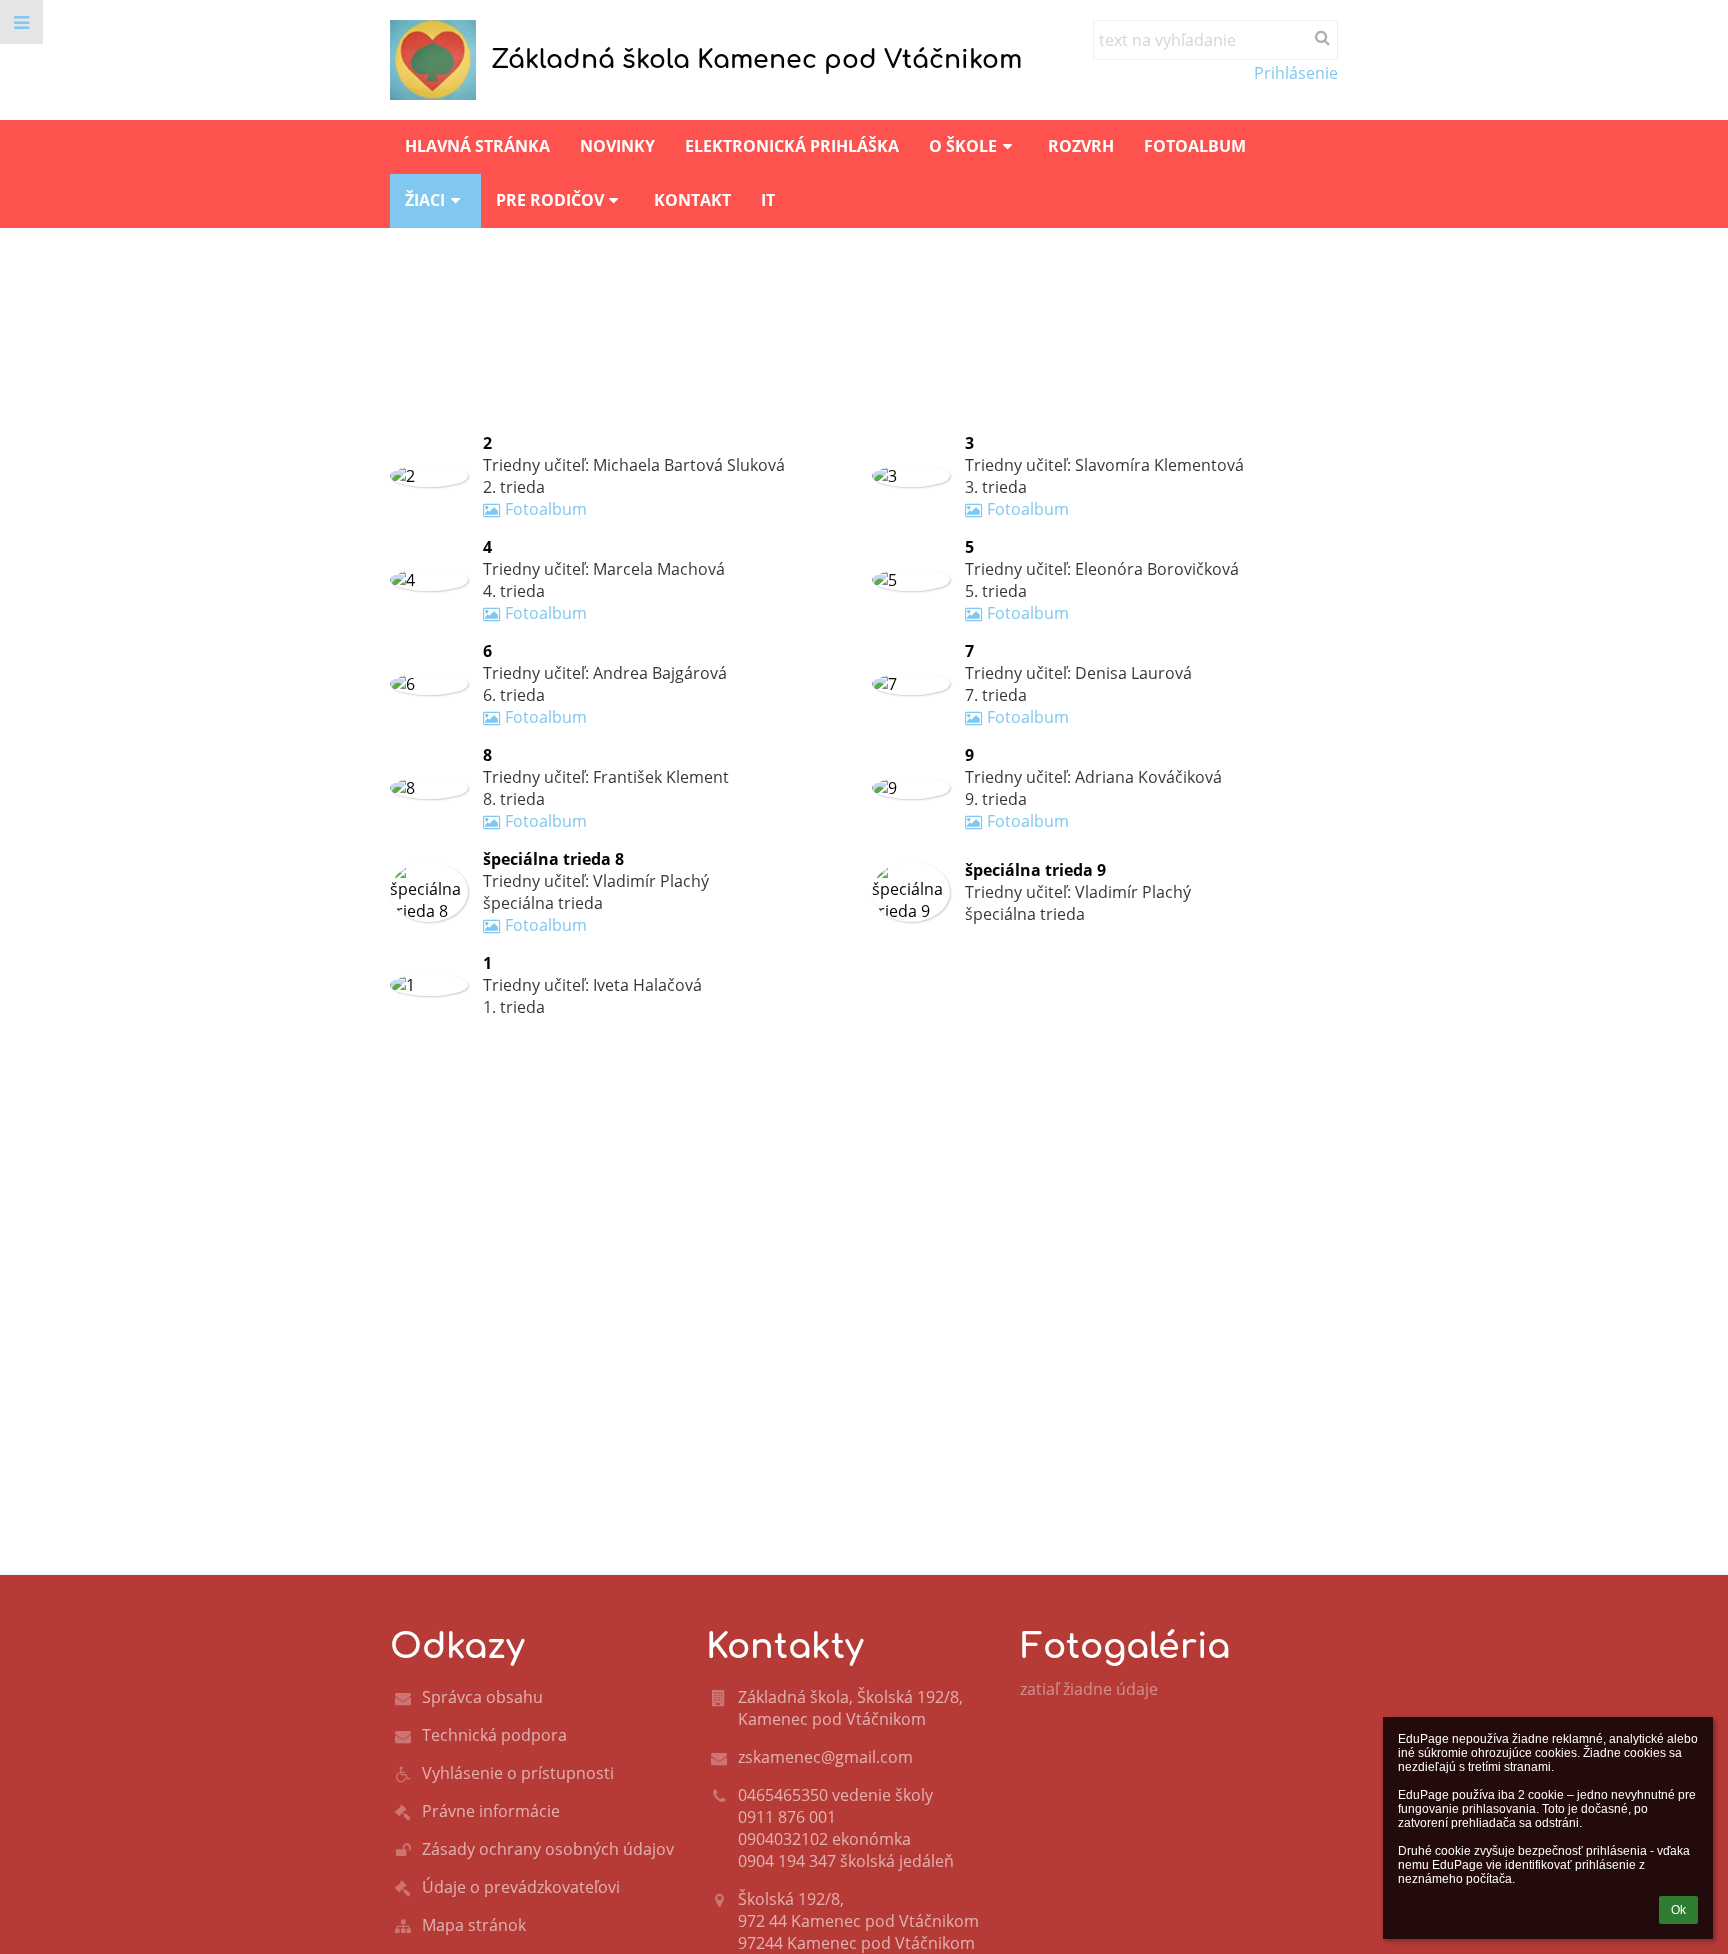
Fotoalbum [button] (1195, 146)
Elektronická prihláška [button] (792, 146)
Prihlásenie (1296, 73)
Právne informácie (491, 1811)
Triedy (633, 341)
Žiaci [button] (425, 200)
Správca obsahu (482, 1697)
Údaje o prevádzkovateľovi (521, 1887)
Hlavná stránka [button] (477, 146)
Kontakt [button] (692, 200)
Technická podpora (494, 1735)
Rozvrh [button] (1081, 146)
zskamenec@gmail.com (825, 1757)
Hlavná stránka (458, 341)
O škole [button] (963, 146)
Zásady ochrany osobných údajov (548, 1849)
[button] (21, 22)
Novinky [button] (617, 146)
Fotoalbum (546, 509)
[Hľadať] (1322, 37)
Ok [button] (1678, 1910)
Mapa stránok (474, 1925)
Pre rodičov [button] (550, 200)
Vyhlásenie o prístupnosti (518, 1773)
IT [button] (768, 200)
